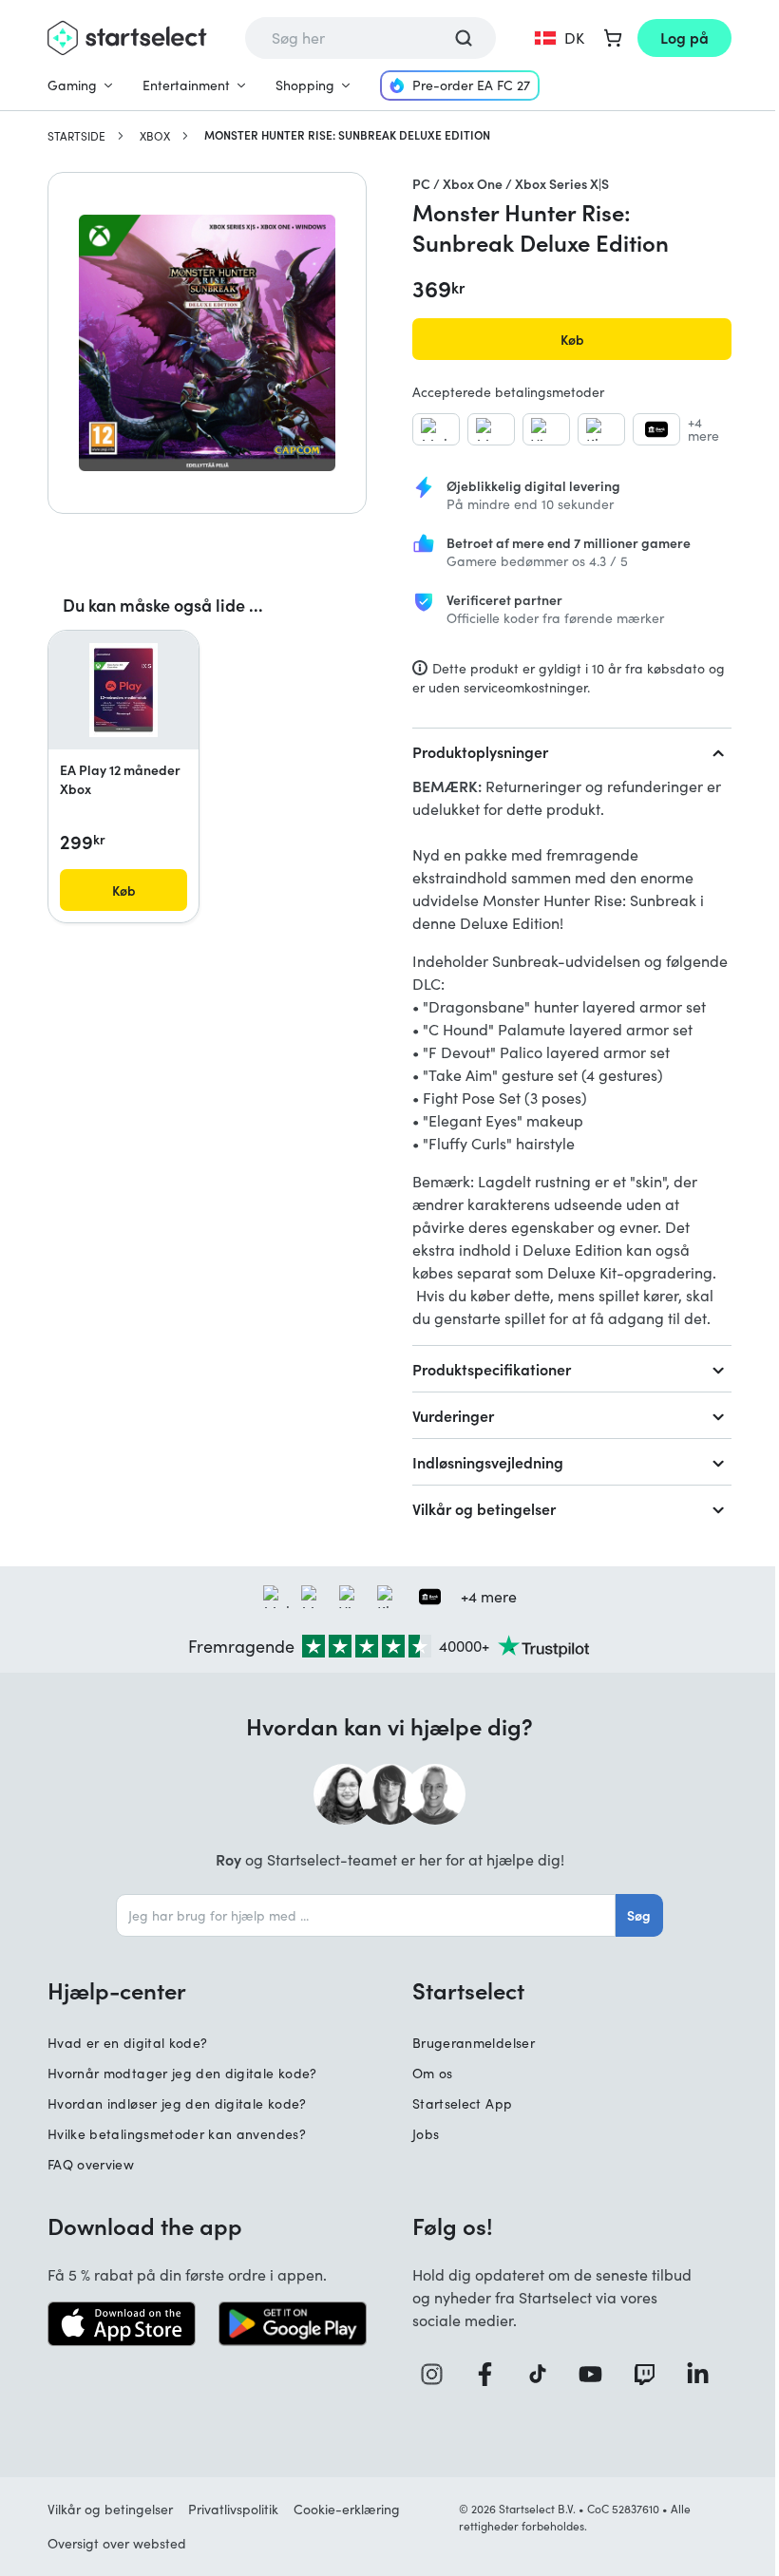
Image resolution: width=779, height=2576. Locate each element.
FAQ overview (91, 2164)
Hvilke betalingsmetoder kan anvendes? (177, 2134)
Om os (433, 2073)
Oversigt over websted (117, 2543)
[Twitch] (652, 2374)
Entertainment (186, 85)
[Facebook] (492, 2374)
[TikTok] (545, 2374)
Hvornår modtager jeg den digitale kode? (182, 2073)
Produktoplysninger (480, 751)
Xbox (155, 136)
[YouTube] (598, 2374)
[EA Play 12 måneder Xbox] (123, 691)
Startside (76, 136)
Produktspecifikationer (492, 1369)
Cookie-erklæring (347, 2509)
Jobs (426, 2134)
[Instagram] (439, 2374)
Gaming (72, 85)
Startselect (468, 1990)
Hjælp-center (117, 1990)
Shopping (305, 85)
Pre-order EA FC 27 (471, 85)
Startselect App (462, 2103)
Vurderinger (453, 1415)
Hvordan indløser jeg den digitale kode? (177, 2103)
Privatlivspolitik (233, 2509)
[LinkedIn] (705, 2374)
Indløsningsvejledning (488, 1462)
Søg (639, 1915)
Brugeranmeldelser (474, 2043)
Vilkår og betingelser (484, 1508)
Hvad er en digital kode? (127, 2043)
